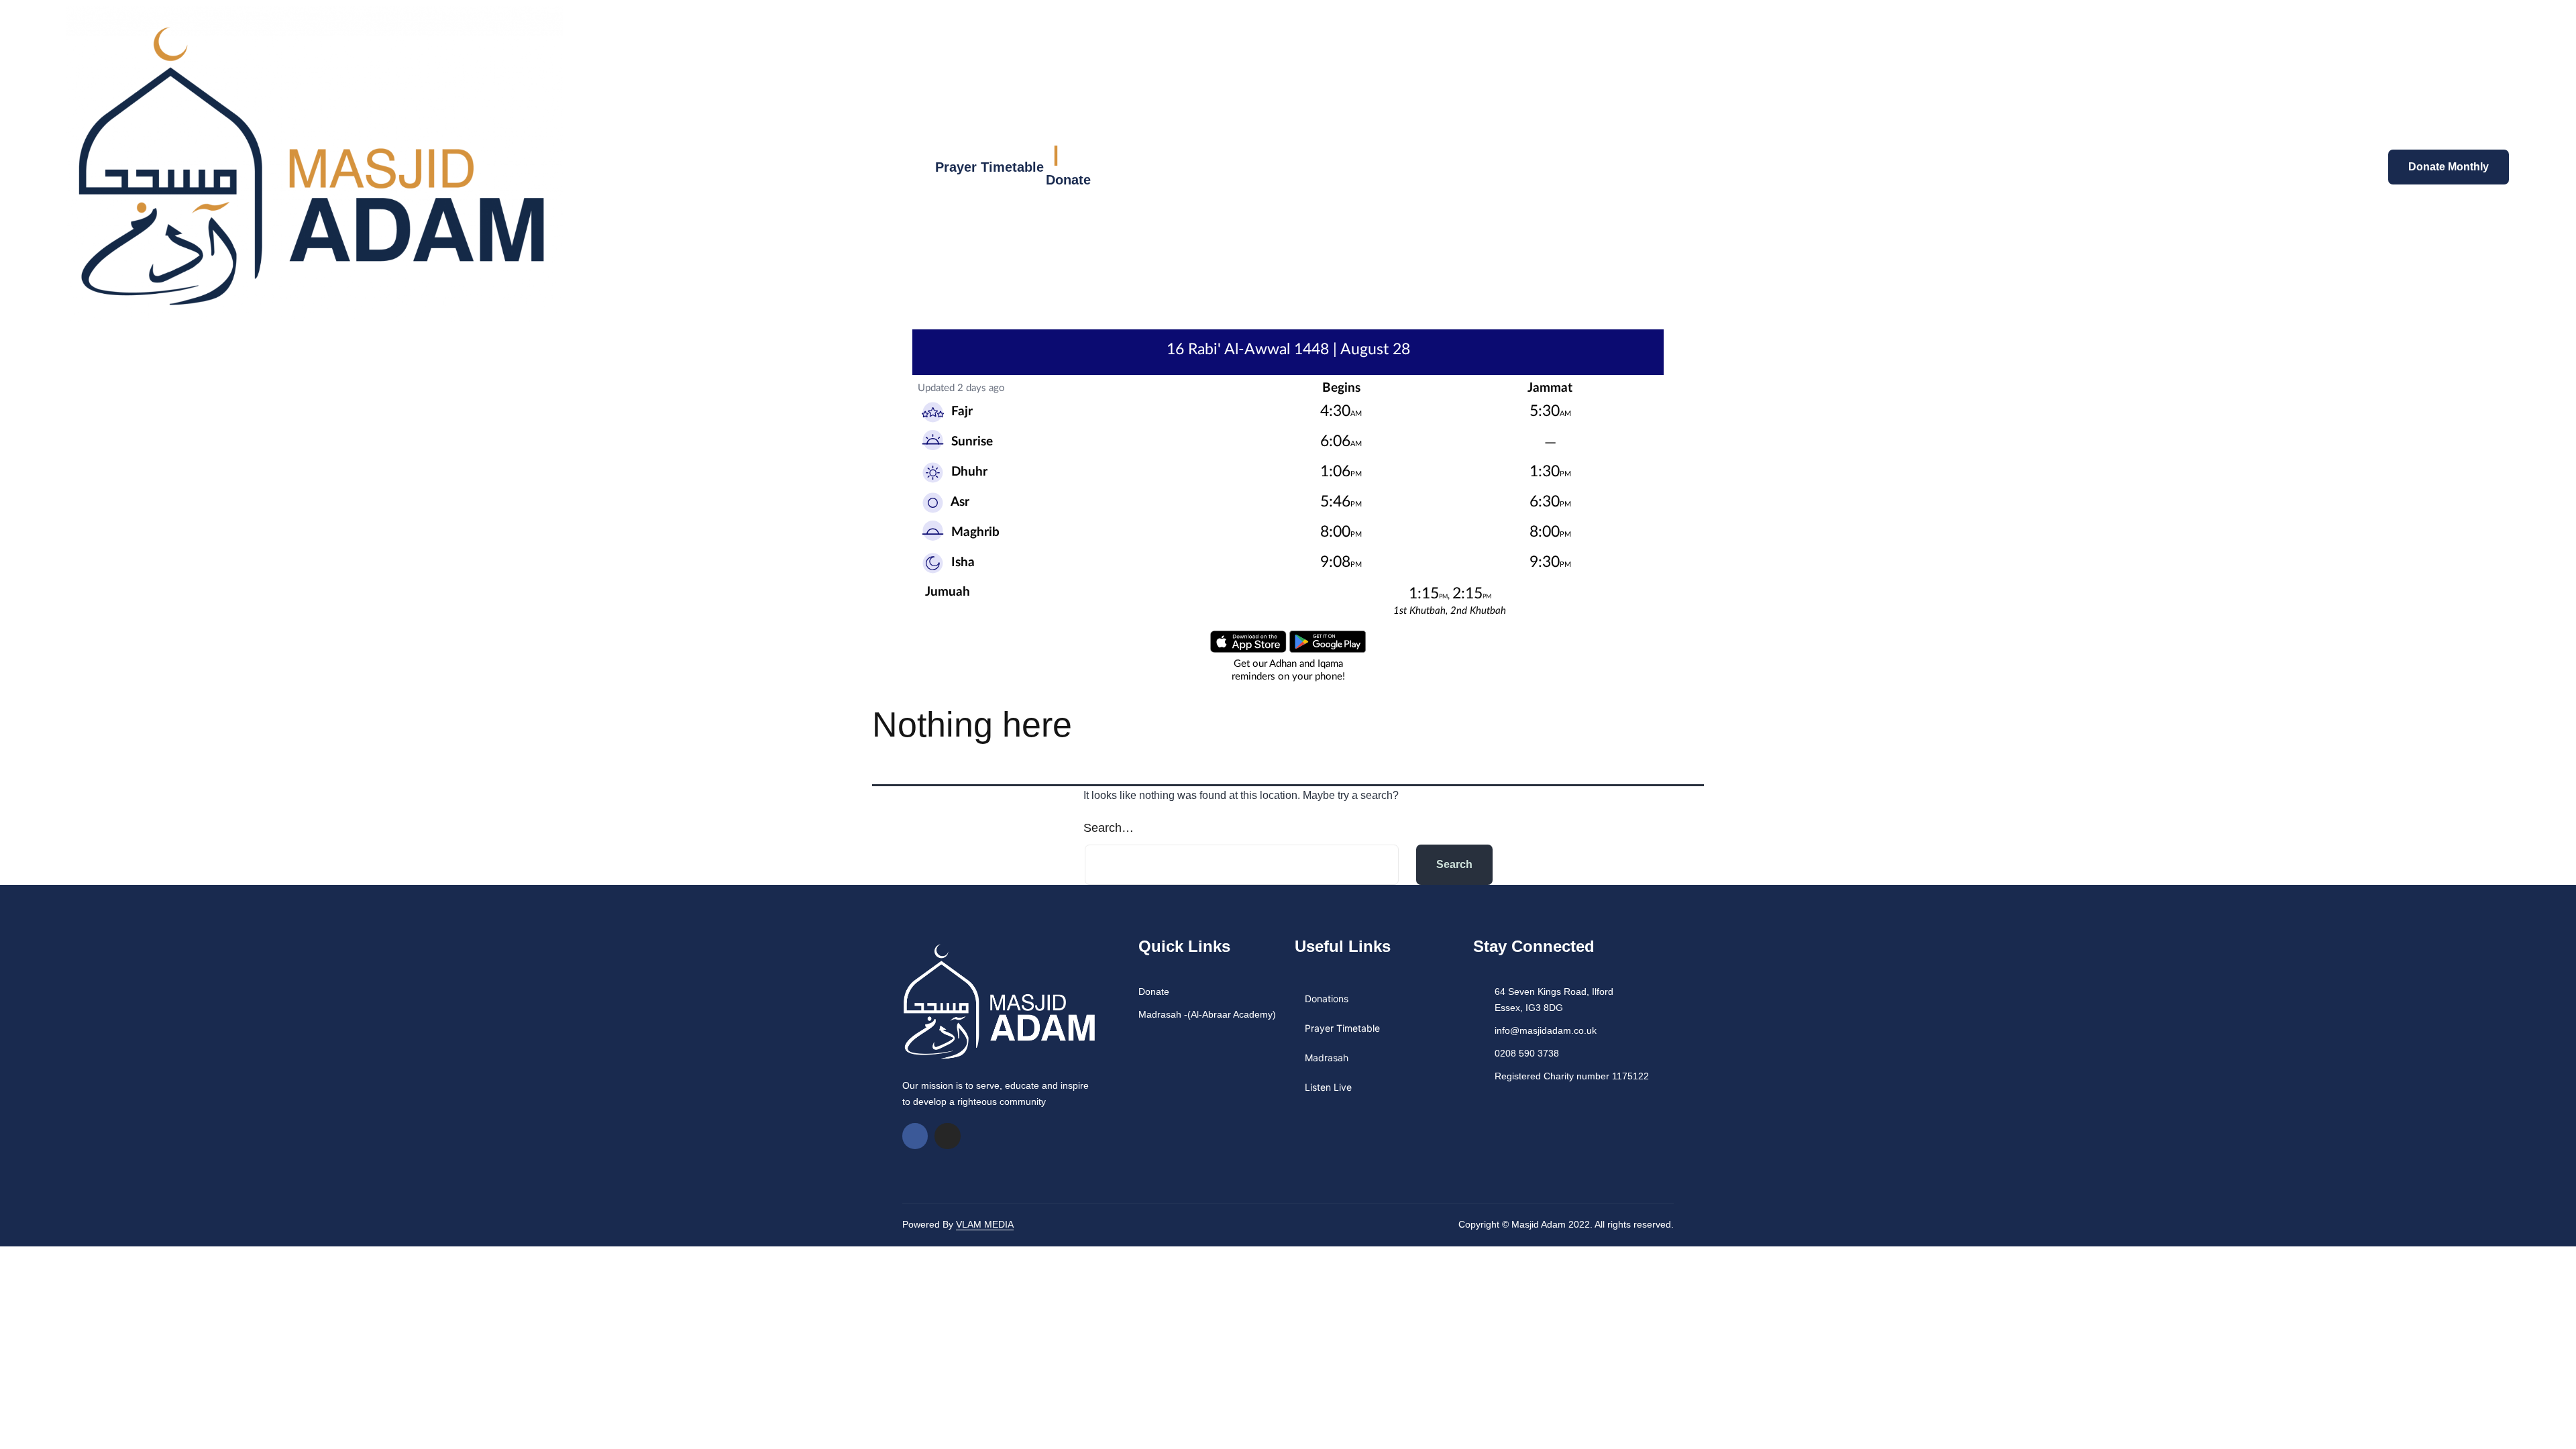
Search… (1109, 828)
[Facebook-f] (915, 1136)
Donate (1068, 180)
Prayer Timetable (989, 167)
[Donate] (1056, 156)
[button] (2006, 166)
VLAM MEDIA (985, 1224)
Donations (1327, 999)
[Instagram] (947, 1136)
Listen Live (1328, 1087)
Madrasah (1327, 1058)
